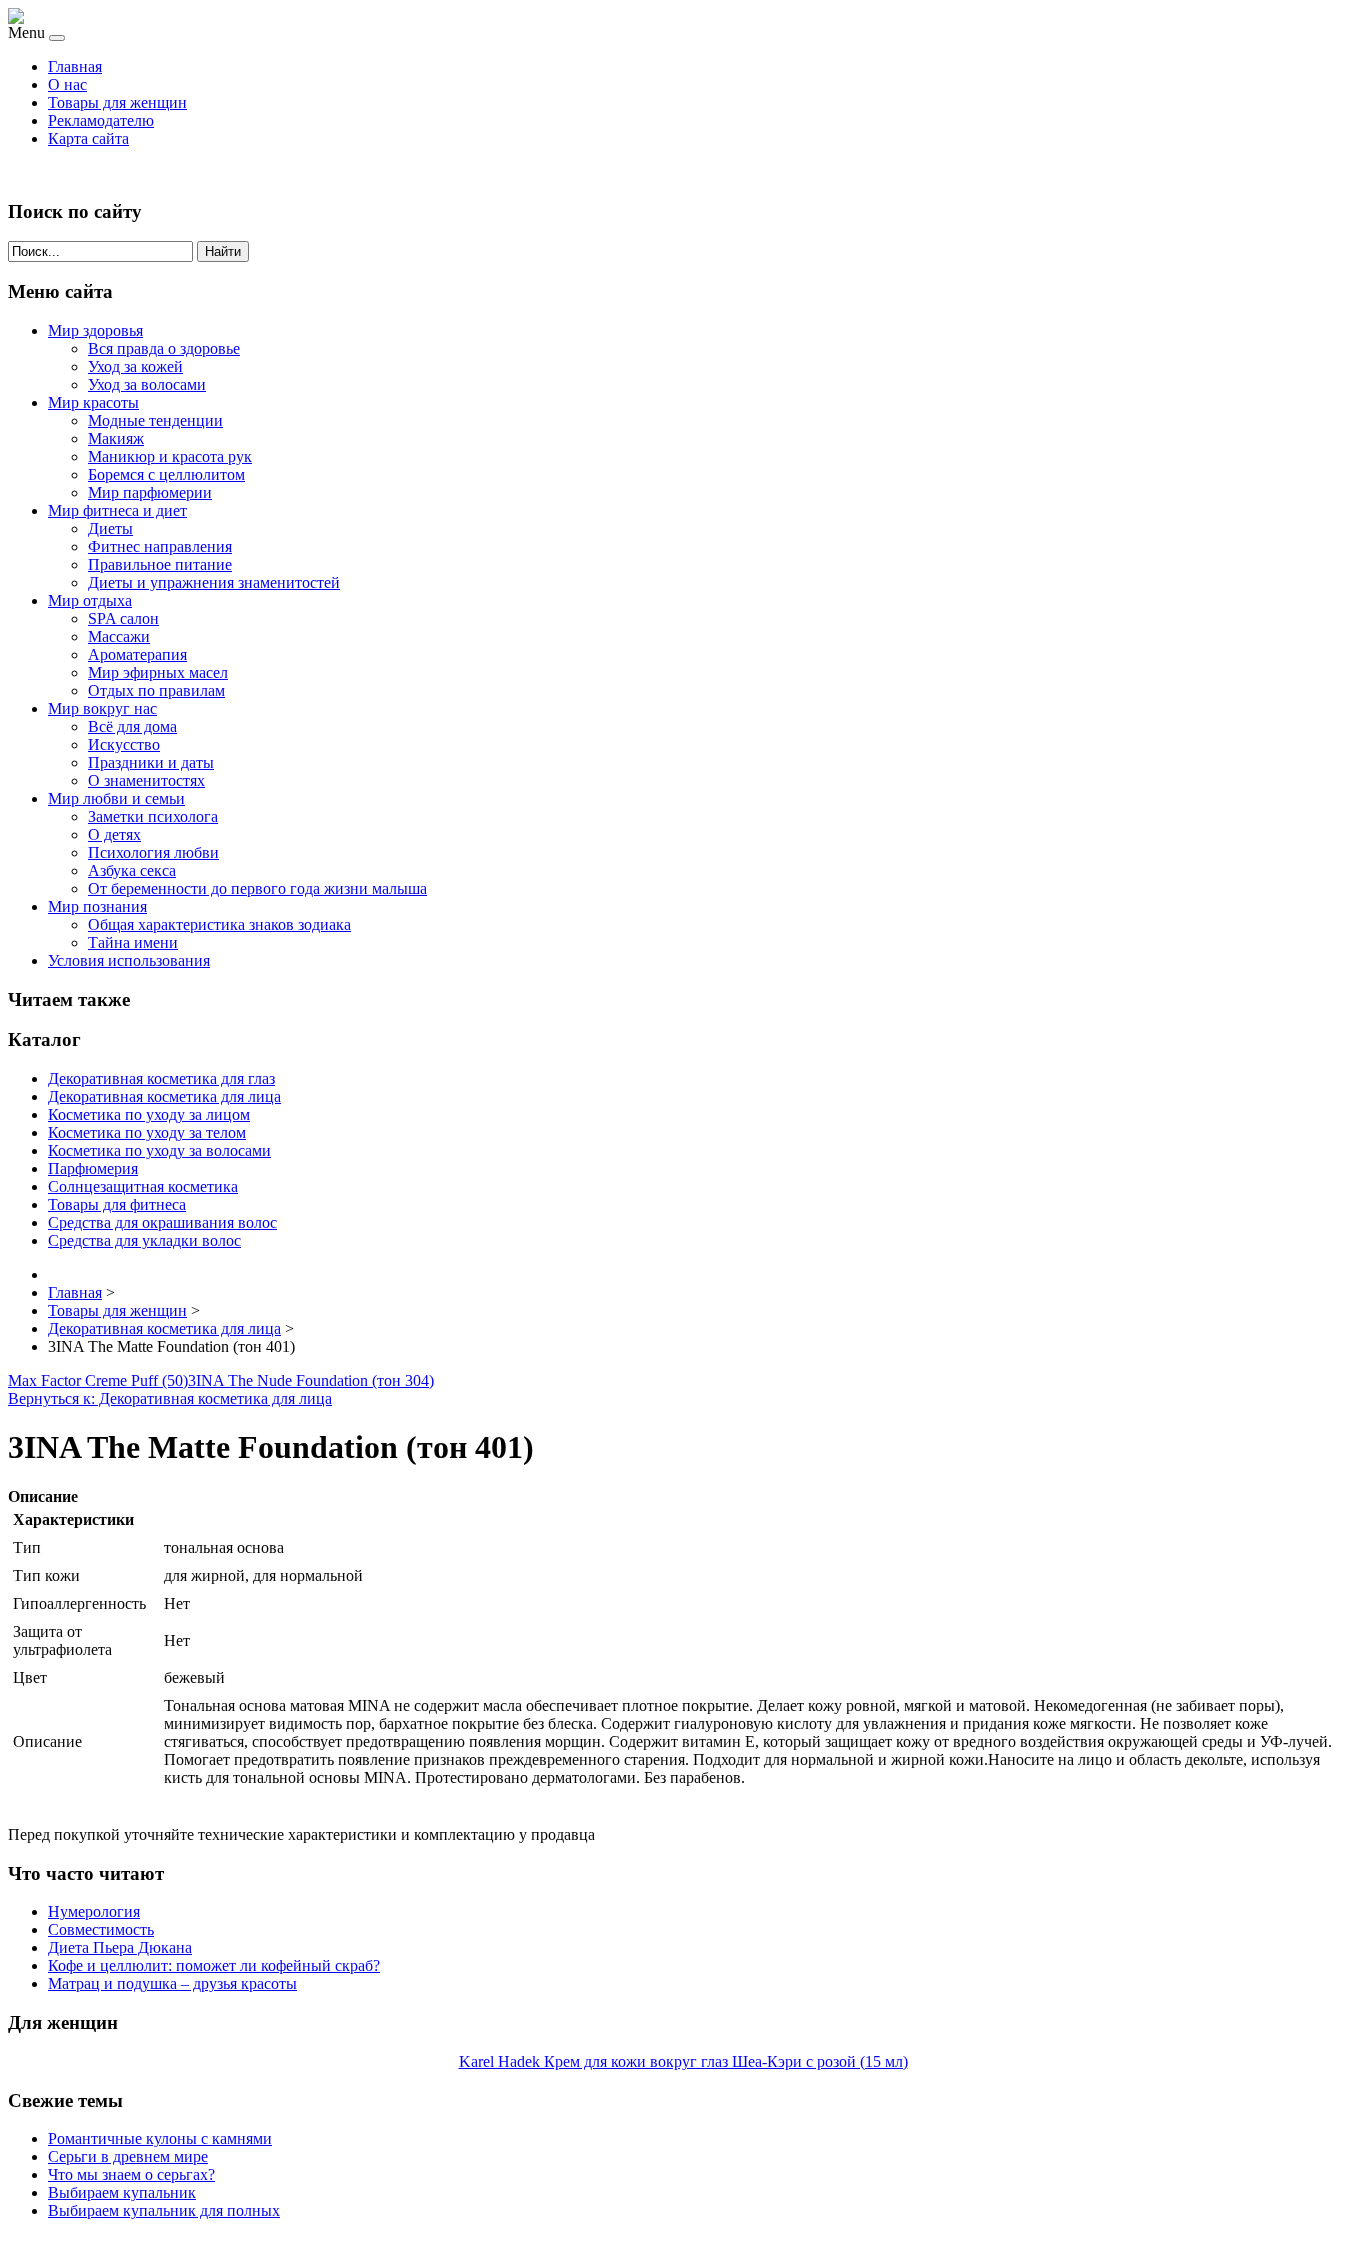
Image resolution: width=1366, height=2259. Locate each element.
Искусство (124, 744)
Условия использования (129, 960)
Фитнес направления (160, 546)
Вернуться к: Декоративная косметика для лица (170, 1398)
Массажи (119, 636)
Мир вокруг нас (102, 708)
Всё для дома (132, 726)
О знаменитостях (146, 780)
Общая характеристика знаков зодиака (219, 924)
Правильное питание (160, 564)
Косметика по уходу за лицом (149, 1114)
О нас (67, 84)
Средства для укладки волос (144, 1240)
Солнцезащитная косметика (143, 1186)
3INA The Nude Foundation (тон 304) (311, 1380)
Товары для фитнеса (117, 1204)
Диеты (110, 528)
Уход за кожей (135, 366)
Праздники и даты (151, 762)
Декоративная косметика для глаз (161, 1078)
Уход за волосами (147, 384)
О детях (114, 834)
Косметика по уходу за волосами (159, 1150)
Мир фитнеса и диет (117, 510)
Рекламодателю (101, 120)
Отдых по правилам (156, 690)
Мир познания (97, 906)
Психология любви (153, 852)
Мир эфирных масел (158, 672)
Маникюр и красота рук (170, 456)
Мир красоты (93, 402)
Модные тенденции (155, 420)
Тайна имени (133, 942)
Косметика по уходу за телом (147, 1132)
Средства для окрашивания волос (162, 1222)
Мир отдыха (90, 600)
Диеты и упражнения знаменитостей (214, 582)
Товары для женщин (117, 102)
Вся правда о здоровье (164, 348)
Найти (223, 251)
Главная (75, 66)
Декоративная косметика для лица (164, 1096)
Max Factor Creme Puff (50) (98, 1380)
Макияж (116, 438)
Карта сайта (88, 138)
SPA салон (123, 618)
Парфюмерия (93, 1168)
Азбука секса (132, 870)
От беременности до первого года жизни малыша (257, 888)
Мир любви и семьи (116, 798)
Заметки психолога (153, 816)
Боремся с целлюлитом (166, 474)
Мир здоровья (95, 330)
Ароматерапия (137, 654)
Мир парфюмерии (150, 492)
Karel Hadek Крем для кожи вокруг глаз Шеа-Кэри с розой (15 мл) (683, 2061)
